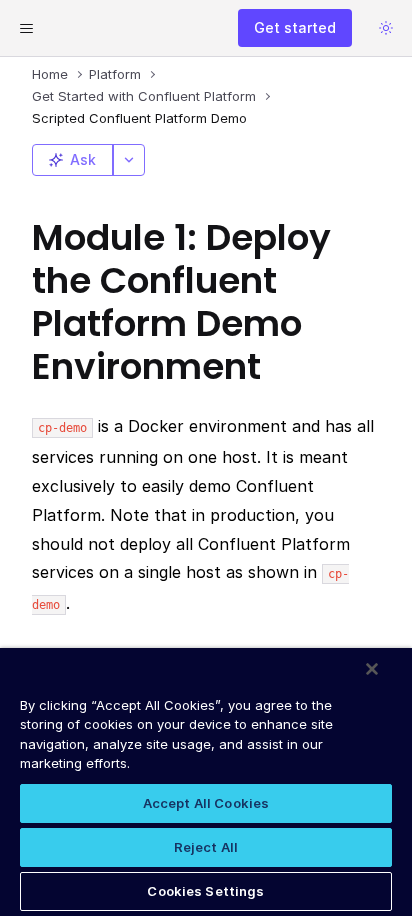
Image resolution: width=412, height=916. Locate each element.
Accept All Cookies (206, 803)
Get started (295, 27)
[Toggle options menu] (129, 160)
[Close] (372, 669)
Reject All (206, 847)
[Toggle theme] (386, 28)
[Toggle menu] (26, 28)
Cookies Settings (205, 891)
